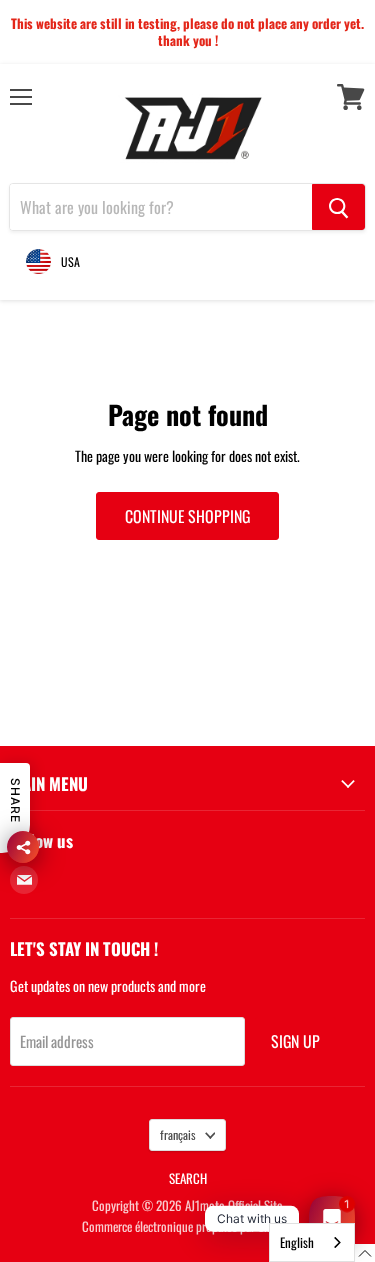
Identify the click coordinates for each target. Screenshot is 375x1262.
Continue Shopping (187, 516)
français (178, 1134)
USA (70, 261)
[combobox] (312, 1242)
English (297, 1242)
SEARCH (188, 1178)
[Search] (338, 207)
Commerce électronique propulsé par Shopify (188, 1226)
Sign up (295, 1041)
